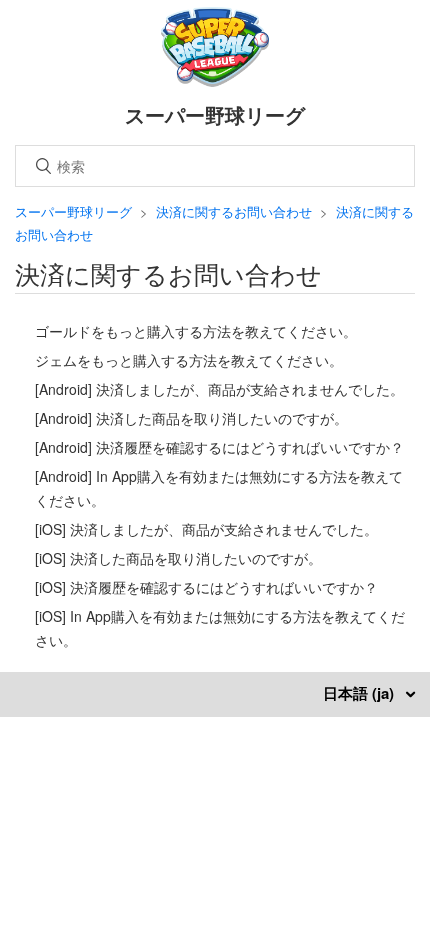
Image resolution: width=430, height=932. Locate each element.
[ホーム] (215, 80)
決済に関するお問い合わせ (234, 211)
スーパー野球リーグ (73, 211)
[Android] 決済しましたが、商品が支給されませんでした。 (219, 389)
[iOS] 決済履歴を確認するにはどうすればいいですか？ (206, 587)
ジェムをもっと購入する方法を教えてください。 (189, 360)
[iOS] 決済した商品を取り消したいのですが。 (178, 558)
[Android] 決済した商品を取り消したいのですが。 (191, 418)
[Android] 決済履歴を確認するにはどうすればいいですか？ (219, 447)
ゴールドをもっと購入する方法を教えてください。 (196, 331)
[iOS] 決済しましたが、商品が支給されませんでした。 (206, 529)
